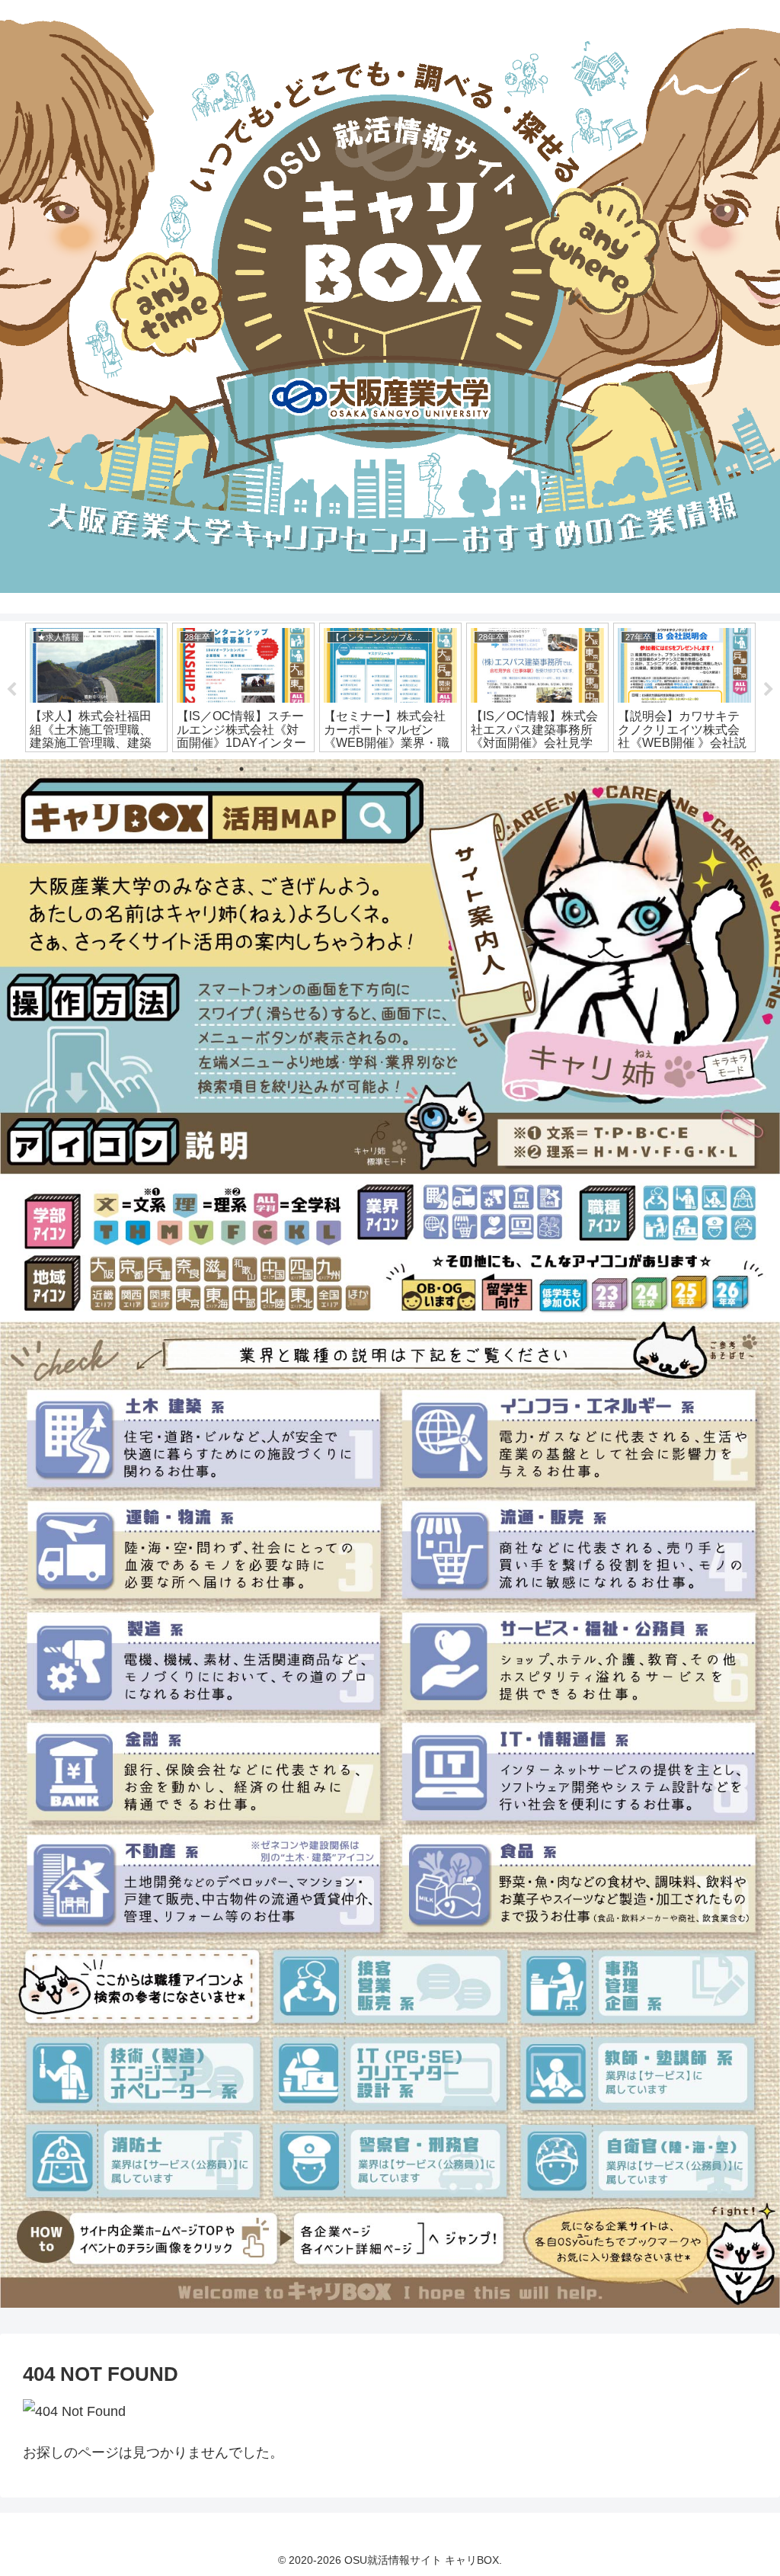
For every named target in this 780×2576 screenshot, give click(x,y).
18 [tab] (561, 769)
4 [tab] (241, 769)
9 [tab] (356, 769)
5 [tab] (264, 769)
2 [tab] (196, 769)
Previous (11, 690)
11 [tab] (401, 769)
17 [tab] (539, 769)
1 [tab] (173, 769)
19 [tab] (584, 769)
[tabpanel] (96, 687)
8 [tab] (333, 769)
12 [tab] (424, 769)
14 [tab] (470, 769)
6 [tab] (287, 769)
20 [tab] (607, 769)
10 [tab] (379, 769)
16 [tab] (516, 769)
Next (769, 690)
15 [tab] (493, 769)
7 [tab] (310, 769)
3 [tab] (219, 769)
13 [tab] (447, 769)
